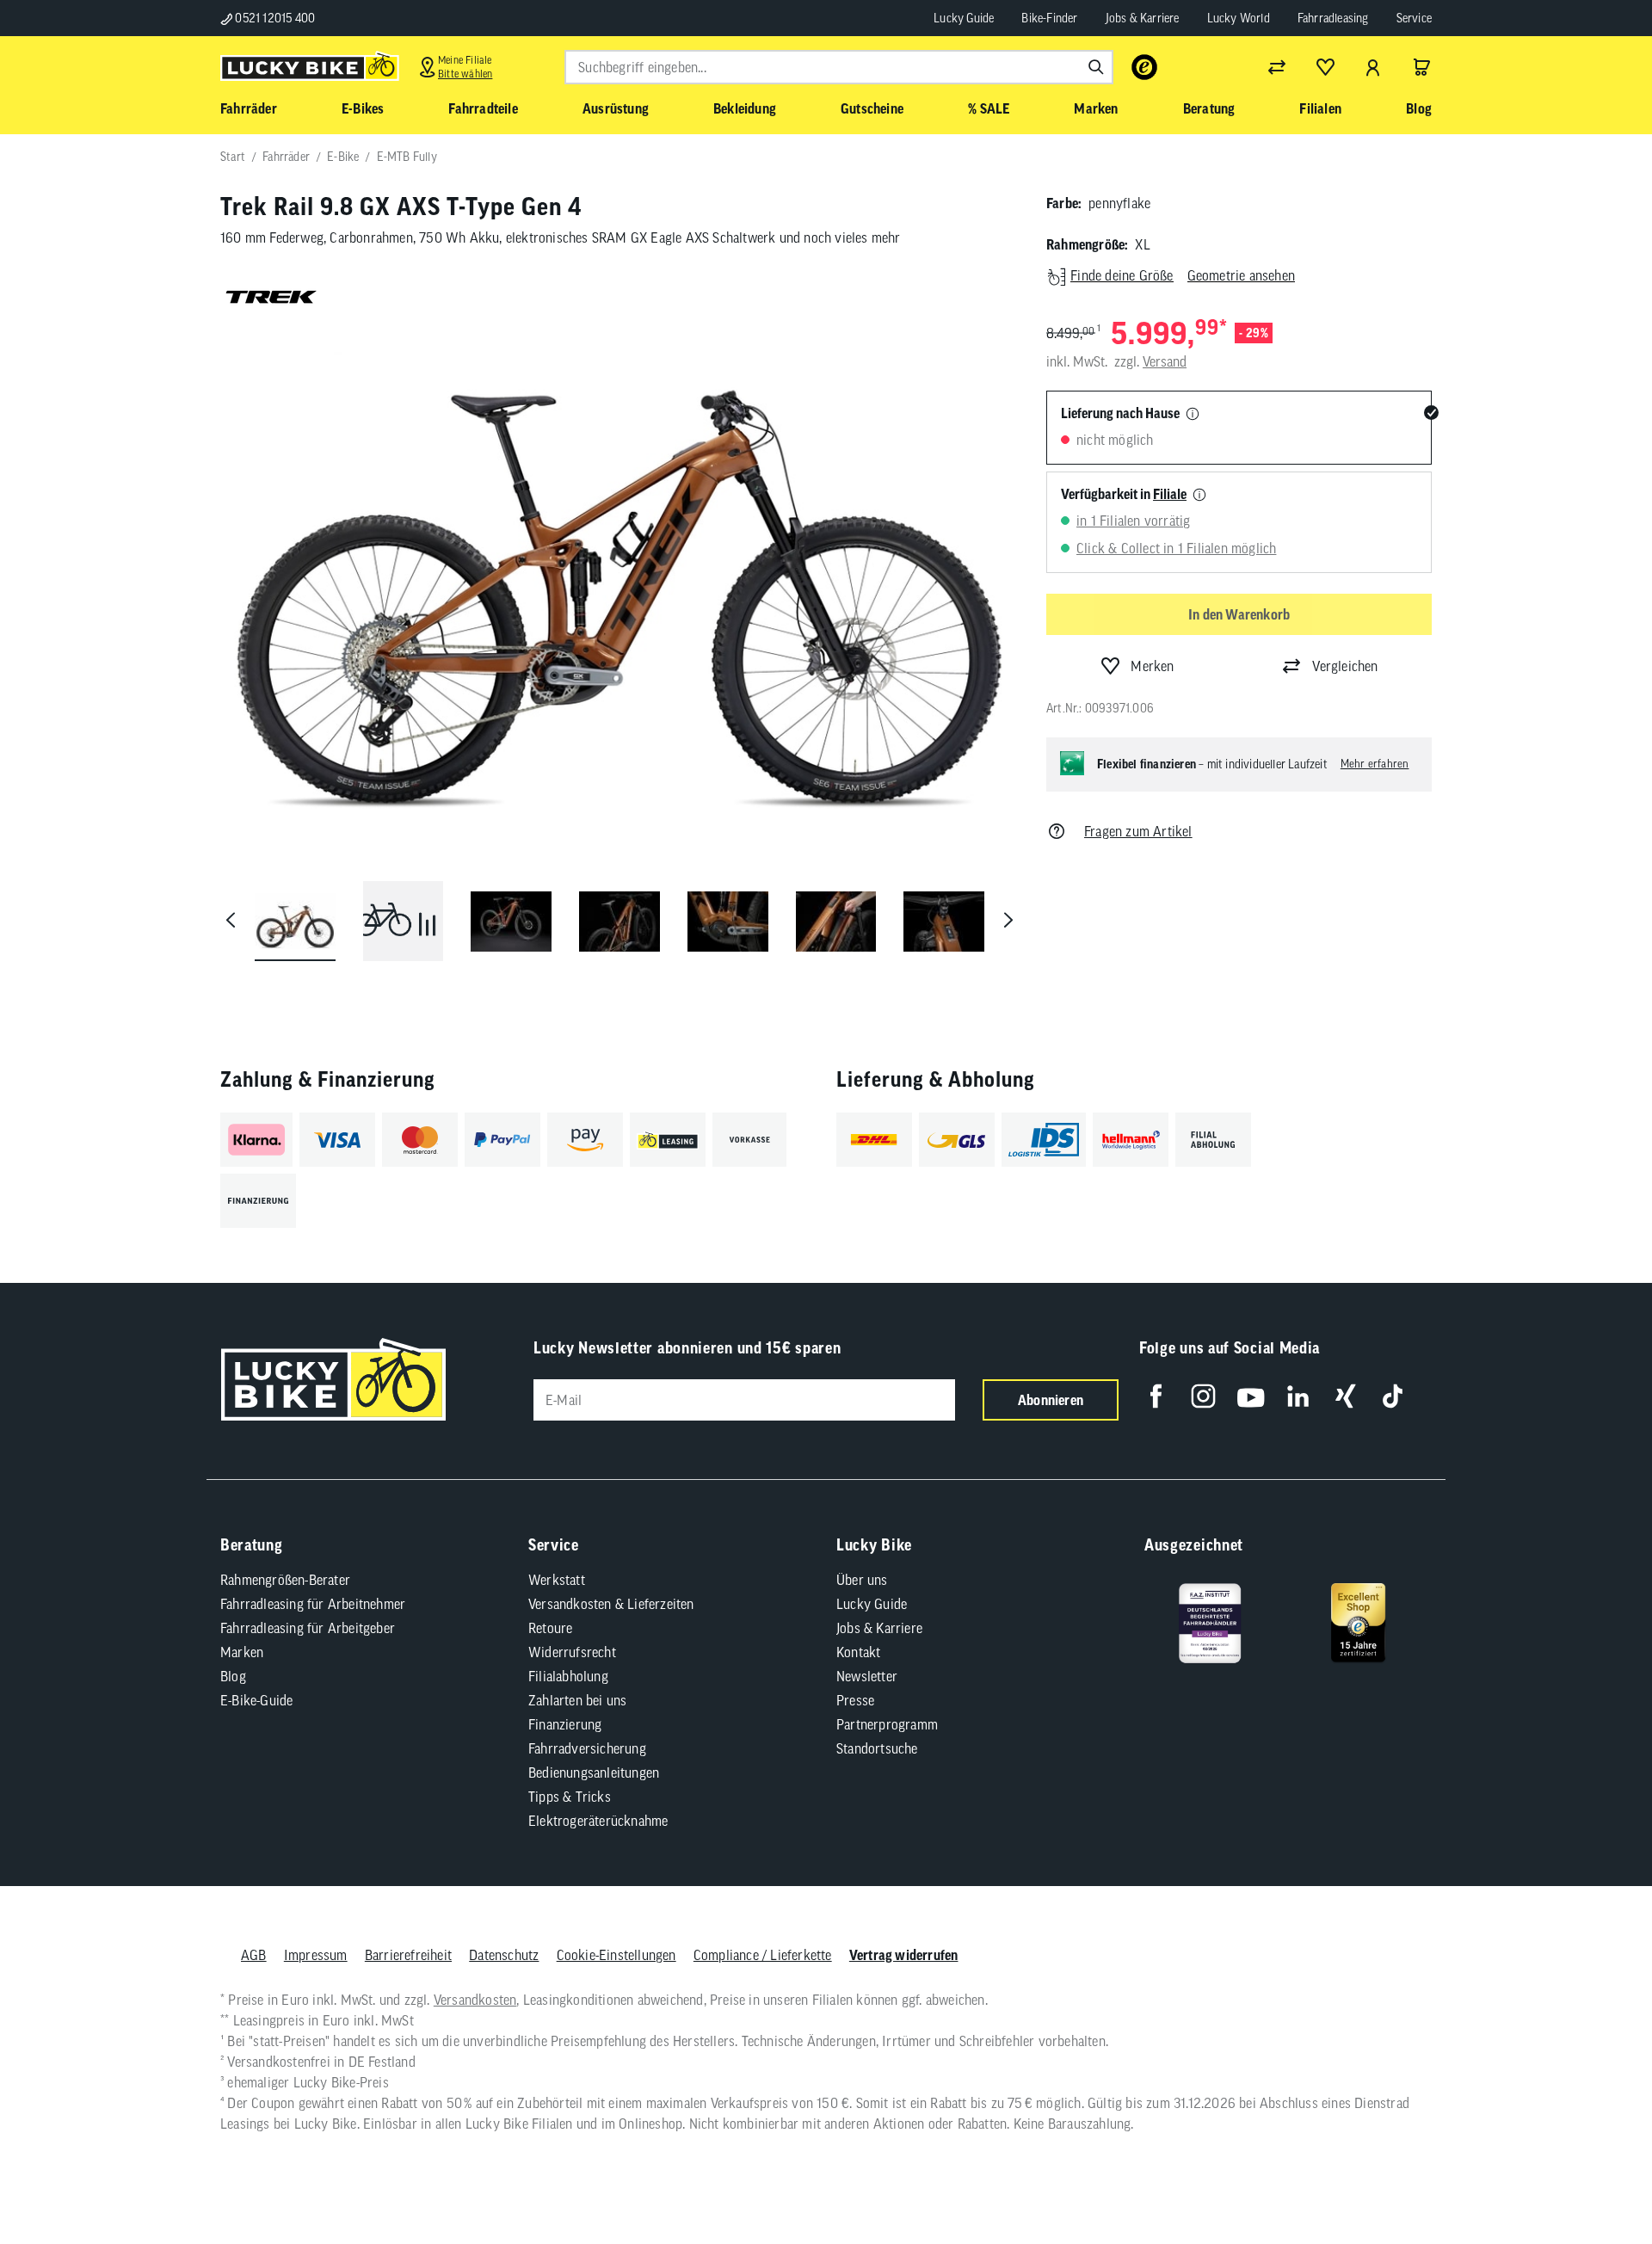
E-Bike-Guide (256, 1700)
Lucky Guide (964, 18)
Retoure (550, 1628)
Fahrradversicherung (587, 1748)
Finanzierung (565, 1724)
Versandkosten (475, 2000)
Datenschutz (504, 1955)
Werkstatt (557, 1580)
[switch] (1595, 2179)
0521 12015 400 (274, 18)
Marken (242, 1652)
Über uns (862, 1580)
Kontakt (858, 1652)
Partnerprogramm (887, 1724)
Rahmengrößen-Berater (285, 1580)
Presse (855, 1700)
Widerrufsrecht (572, 1652)
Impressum (316, 1955)
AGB (254, 1955)
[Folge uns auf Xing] (1345, 1396)
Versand (1165, 361)
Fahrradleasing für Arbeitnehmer (313, 1604)
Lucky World (1239, 18)
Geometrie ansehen (1241, 275)
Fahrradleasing (1333, 18)
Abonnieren (1051, 1400)
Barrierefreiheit (408, 1955)
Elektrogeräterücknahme (598, 1821)
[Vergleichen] (1277, 67)
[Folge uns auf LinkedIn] (1298, 1396)
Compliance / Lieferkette (763, 1955)
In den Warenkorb (1239, 614)
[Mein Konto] (1373, 67)
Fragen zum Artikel (1138, 831)
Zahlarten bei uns (577, 1700)
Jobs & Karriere (1143, 18)
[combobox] (839, 67)
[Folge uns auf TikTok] (1393, 1396)
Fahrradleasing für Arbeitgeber (308, 1628)
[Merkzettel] (1325, 67)
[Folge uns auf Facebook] (1156, 1396)
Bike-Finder (1049, 18)
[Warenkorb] (1421, 67)
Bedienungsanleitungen (594, 1772)
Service (1414, 18)
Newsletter (867, 1676)
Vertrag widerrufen (904, 1955)
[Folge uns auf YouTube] (1251, 1396)
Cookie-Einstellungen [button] (616, 1955)
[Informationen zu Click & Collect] (1199, 496)
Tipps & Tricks (570, 1797)
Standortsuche (877, 1748)
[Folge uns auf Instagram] (1203, 1396)
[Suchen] (1096, 67)
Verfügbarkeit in (1124, 494)
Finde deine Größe (1122, 275)
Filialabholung (568, 1676)
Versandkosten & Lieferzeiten (611, 1604)
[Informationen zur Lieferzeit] (1193, 415)
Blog (233, 1676)
